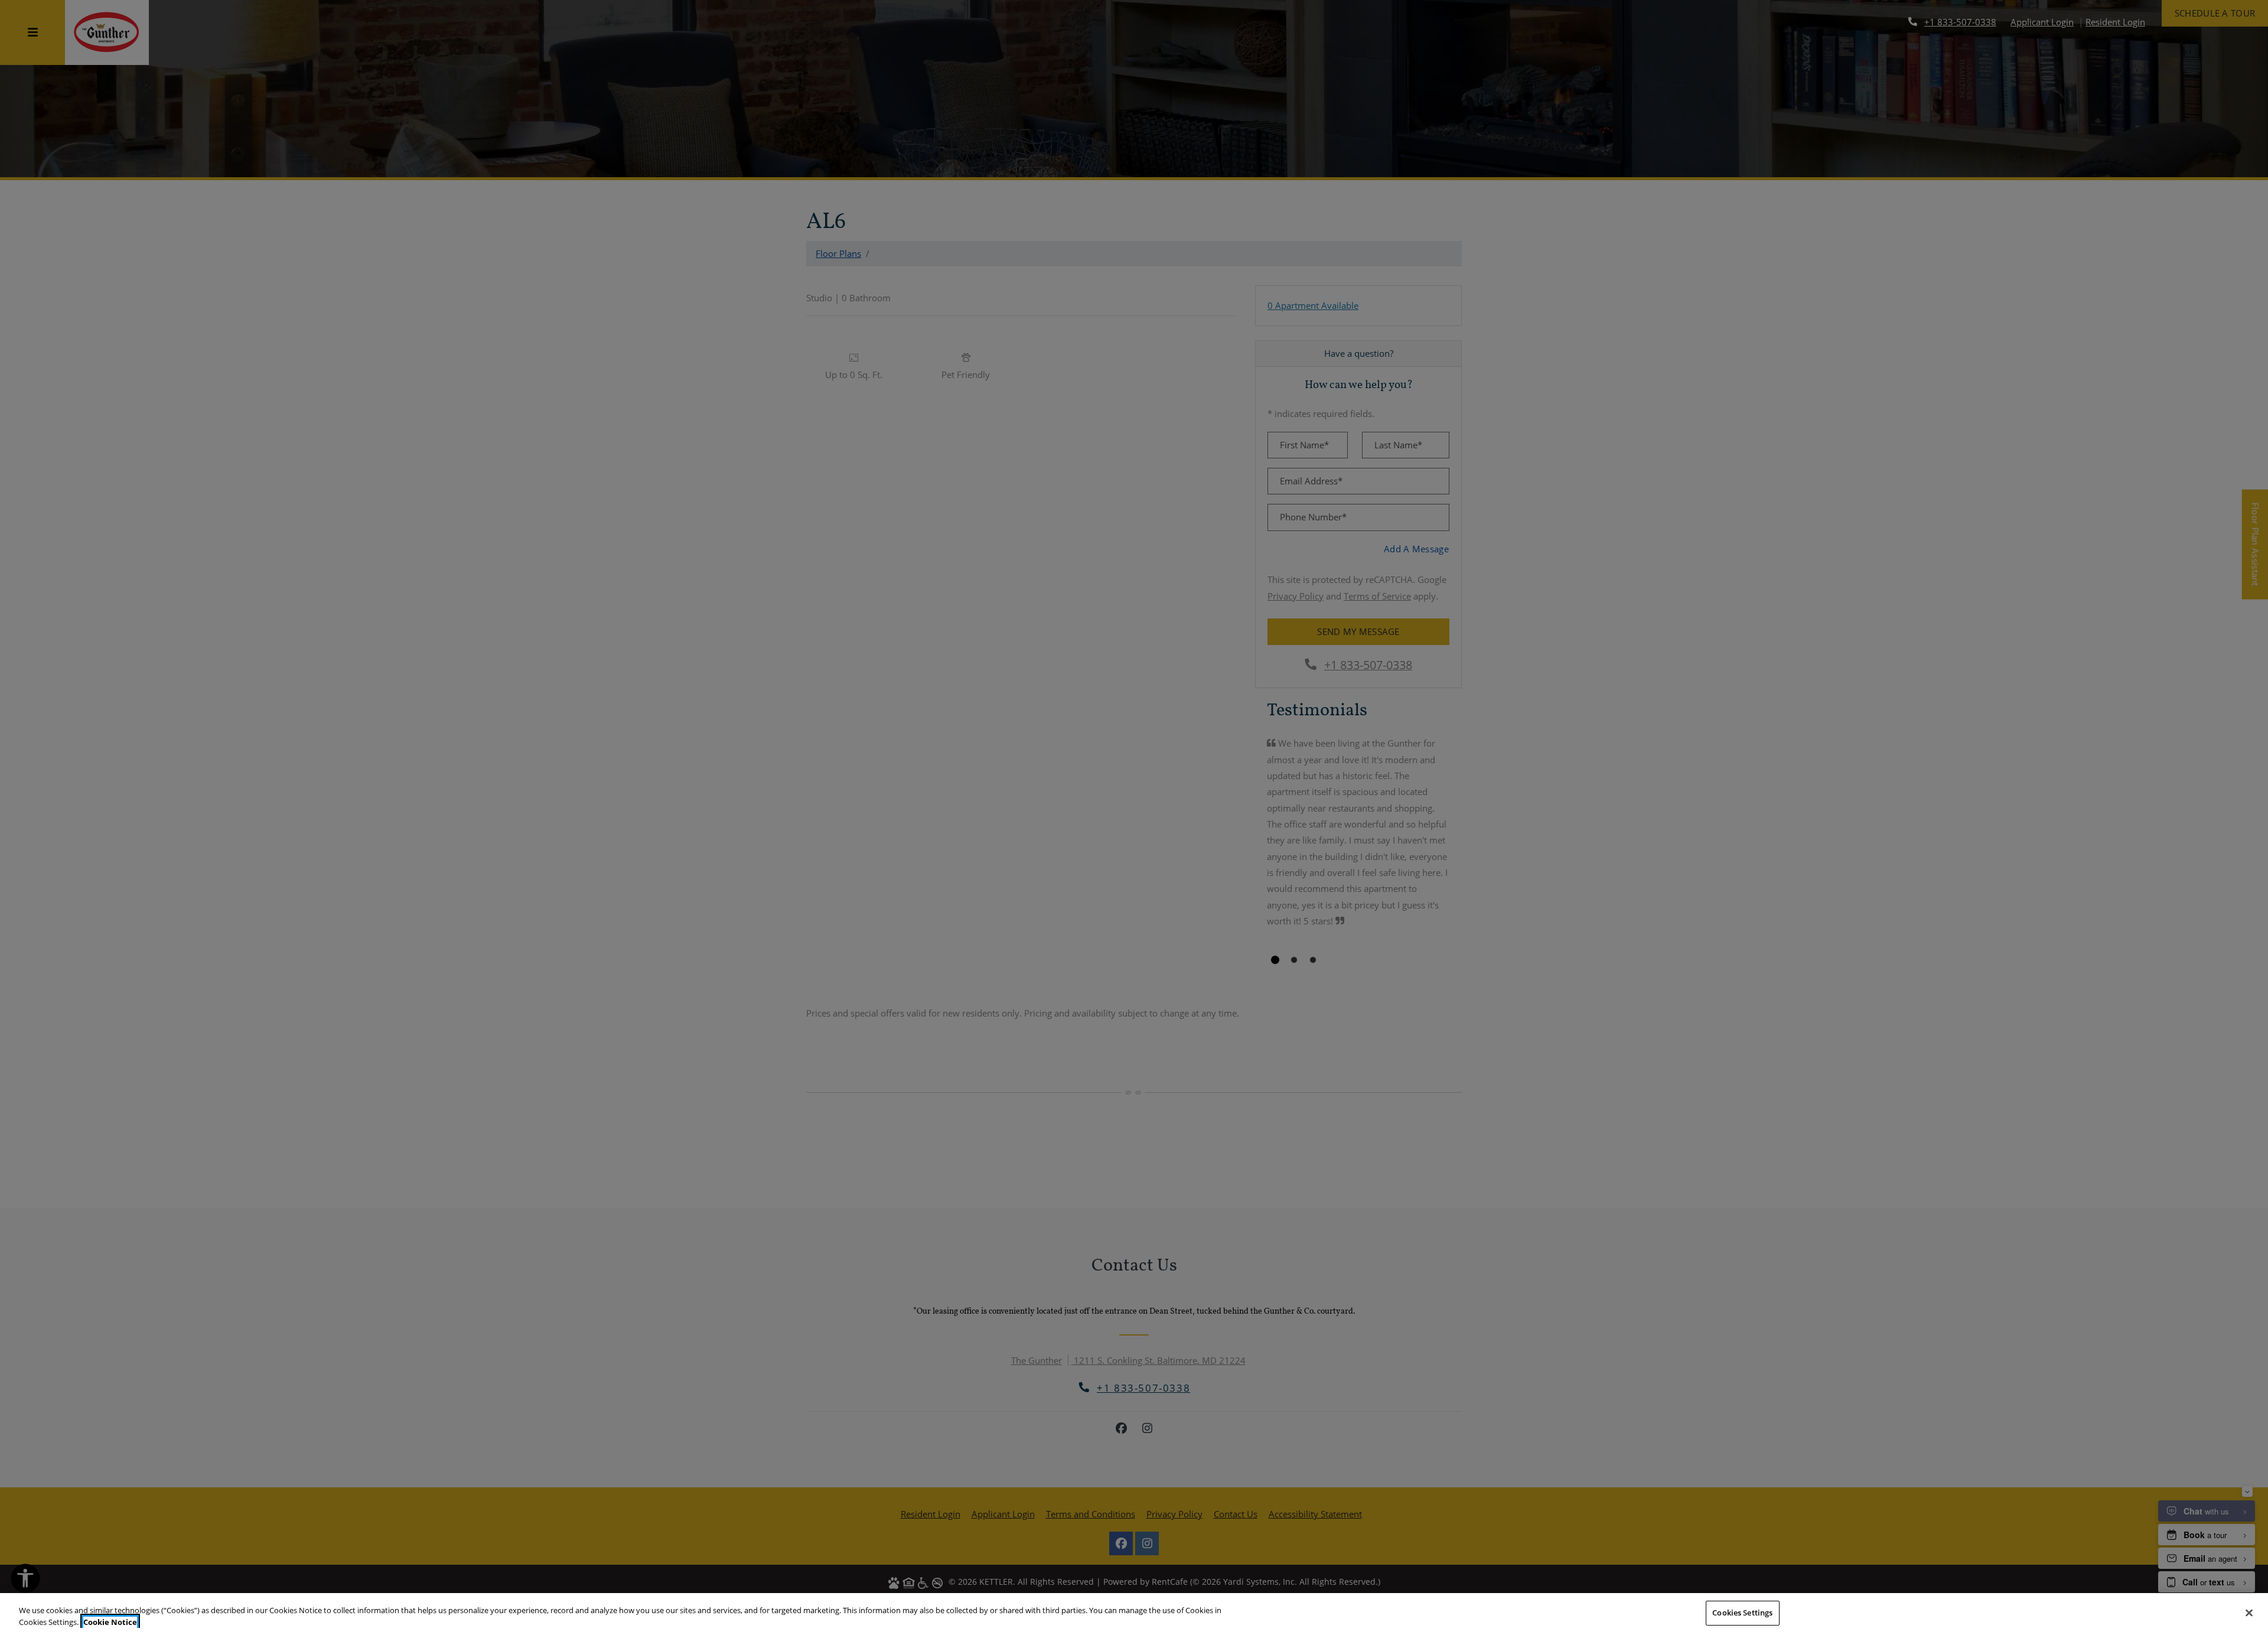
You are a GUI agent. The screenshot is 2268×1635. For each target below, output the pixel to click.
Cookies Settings (1742, 1613)
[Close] (2249, 1613)
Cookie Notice (110, 1622)
